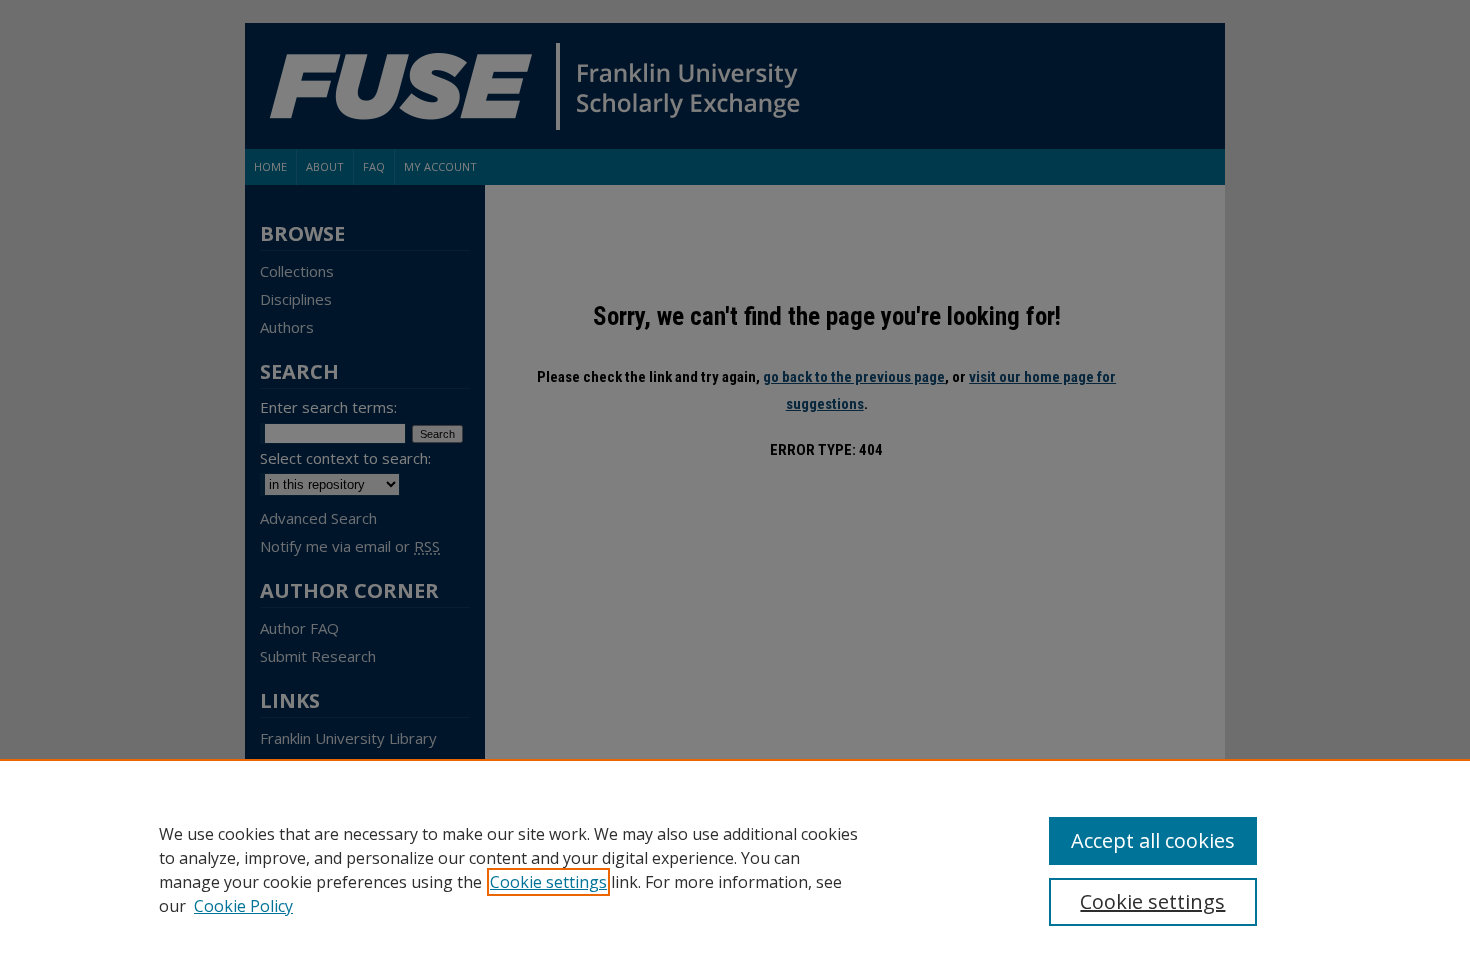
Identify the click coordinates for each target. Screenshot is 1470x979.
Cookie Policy (243, 906)
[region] (735, 869)
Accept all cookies (1153, 840)
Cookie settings (548, 882)
